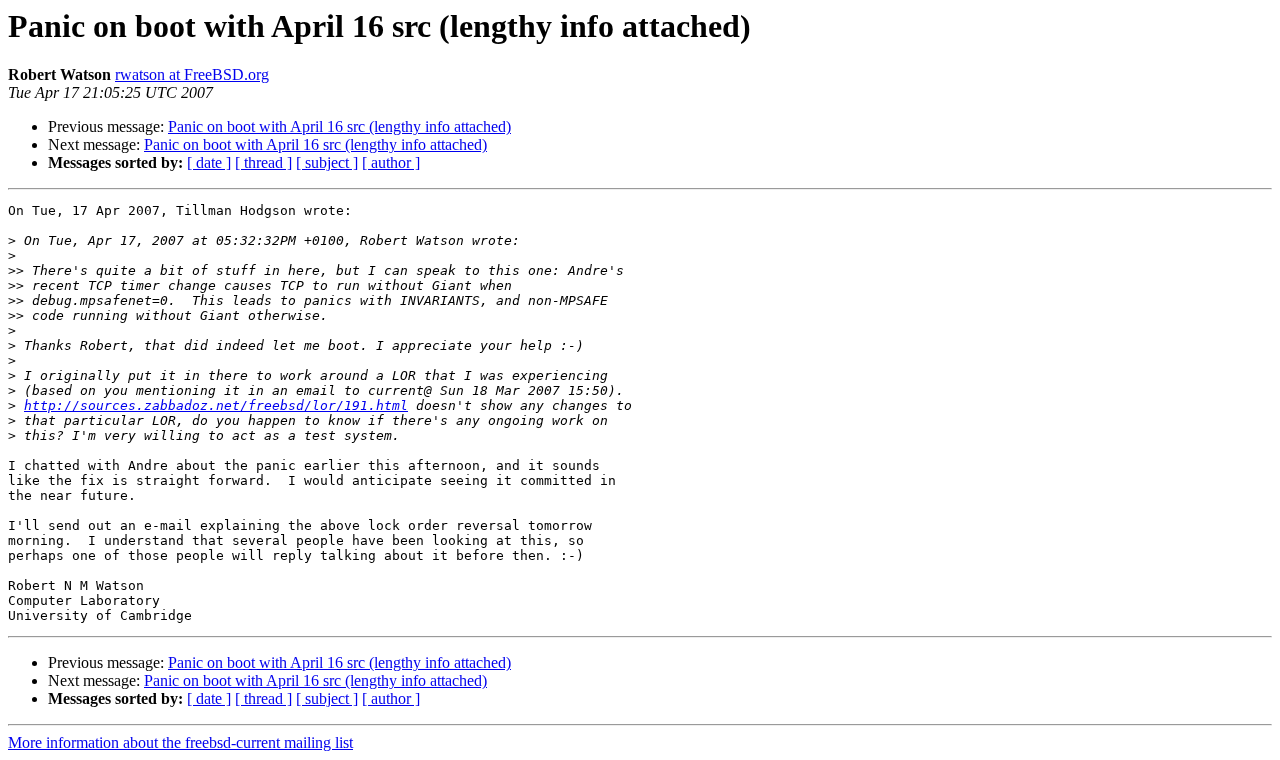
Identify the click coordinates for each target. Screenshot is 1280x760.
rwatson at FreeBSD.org (192, 74)
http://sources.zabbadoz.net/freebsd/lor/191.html (216, 405)
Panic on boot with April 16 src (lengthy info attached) (339, 126)
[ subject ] (327, 162)
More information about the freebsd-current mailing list (180, 742)
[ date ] (209, 162)
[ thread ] (263, 162)
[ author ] (391, 162)
